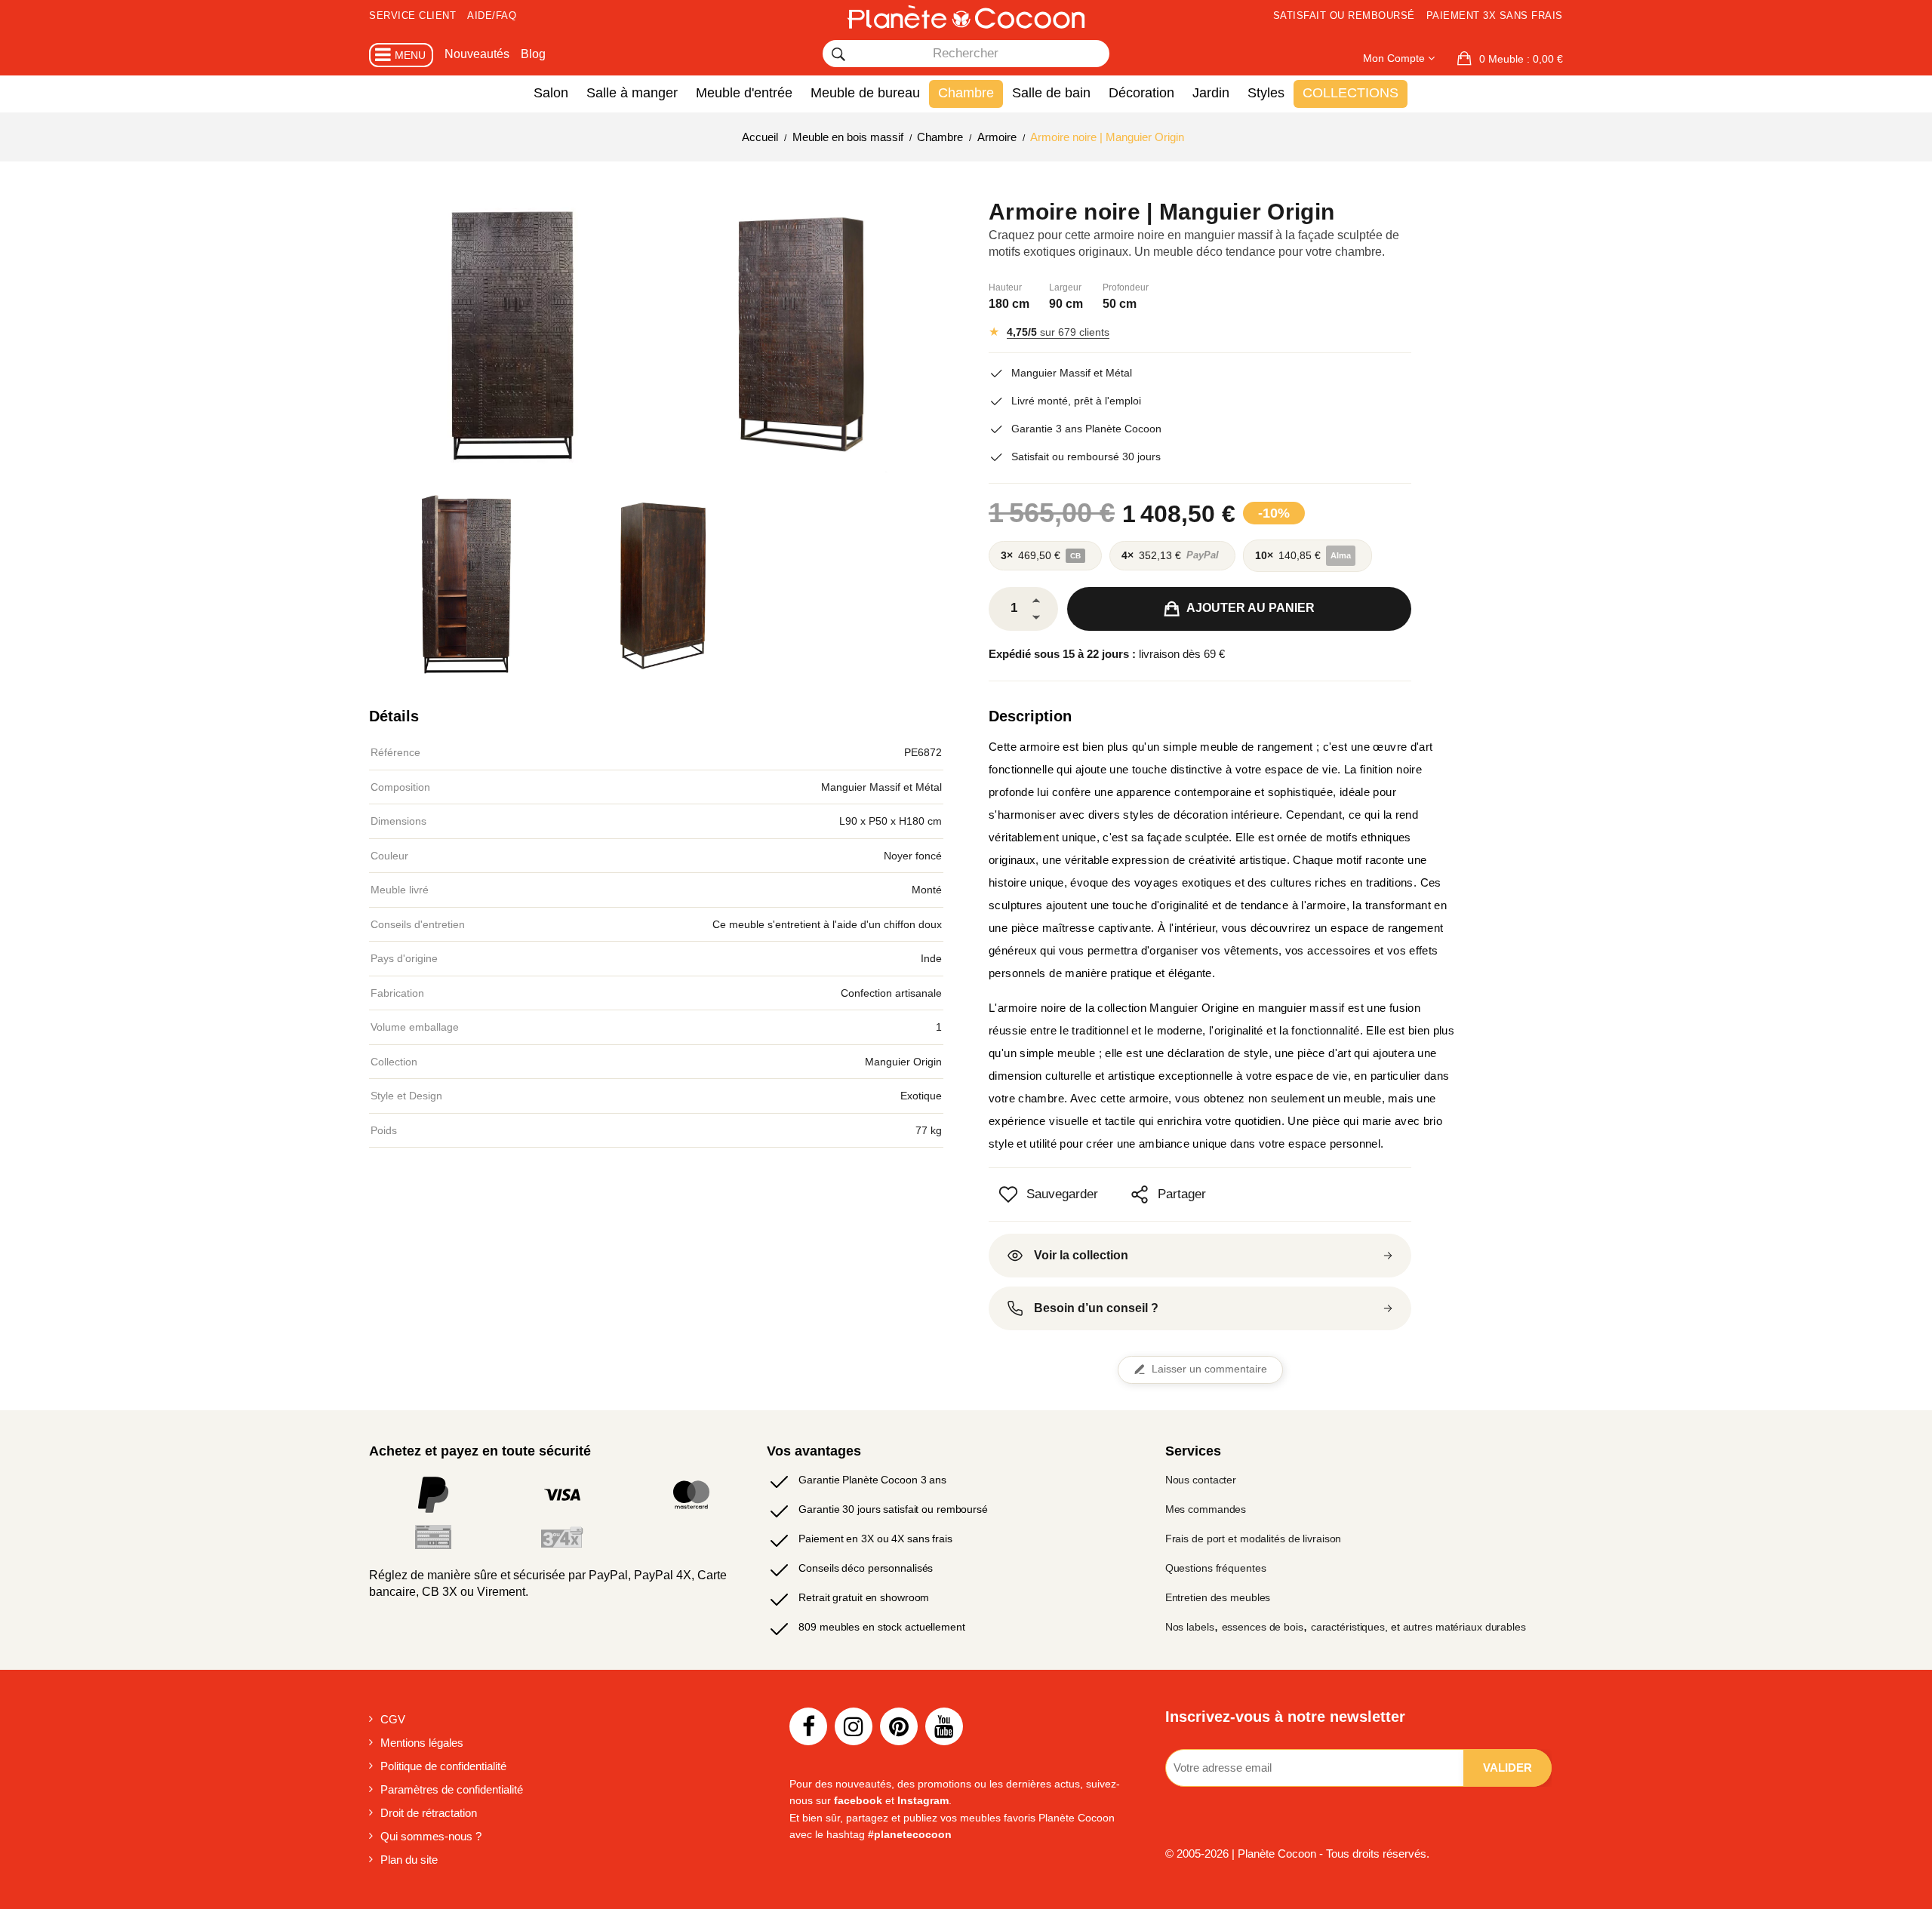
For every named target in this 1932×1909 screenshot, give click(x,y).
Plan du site (409, 1860)
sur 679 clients (1058, 332)
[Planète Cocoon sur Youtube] (944, 1726)
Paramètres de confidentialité (452, 1789)
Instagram (923, 1800)
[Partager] (1140, 1194)
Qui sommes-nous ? (431, 1836)
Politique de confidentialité (443, 1766)
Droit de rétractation (429, 1813)
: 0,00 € (1521, 59)
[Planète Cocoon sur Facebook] (808, 1726)
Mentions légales (422, 1743)
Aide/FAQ (492, 15)
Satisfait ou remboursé (1344, 15)
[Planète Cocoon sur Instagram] (854, 1726)
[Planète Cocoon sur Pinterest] (899, 1726)
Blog (533, 54)
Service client (412, 15)
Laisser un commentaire (1209, 1369)
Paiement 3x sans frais (1495, 15)
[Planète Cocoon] (966, 17)
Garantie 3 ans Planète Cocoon (1086, 429)
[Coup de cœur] (1008, 1194)
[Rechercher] (838, 54)
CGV (393, 1719)
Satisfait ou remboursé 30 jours (1086, 456)
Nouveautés (477, 54)
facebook (858, 1800)
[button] (1510, 59)
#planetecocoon (910, 1834)
